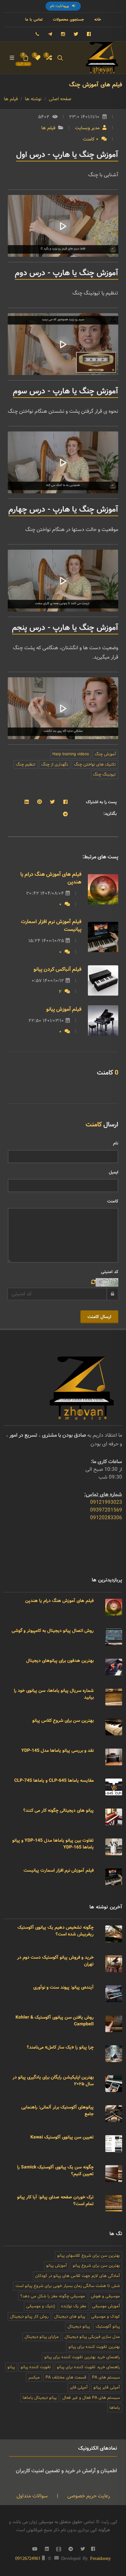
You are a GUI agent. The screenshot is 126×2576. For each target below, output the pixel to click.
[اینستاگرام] (63, 34)
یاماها (115, 2408)
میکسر (34, 2377)
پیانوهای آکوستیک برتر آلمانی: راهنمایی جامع (58, 2111)
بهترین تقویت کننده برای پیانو (94, 2347)
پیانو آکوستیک (108, 2326)
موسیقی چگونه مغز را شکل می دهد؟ (53, 2296)
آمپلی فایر (79, 2387)
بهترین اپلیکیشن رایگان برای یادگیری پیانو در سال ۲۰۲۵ (53, 2081)
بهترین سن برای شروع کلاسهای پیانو (89, 2256)
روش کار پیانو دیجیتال (29, 2316)
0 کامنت (91, 139)
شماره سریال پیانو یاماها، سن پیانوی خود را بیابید (54, 1694)
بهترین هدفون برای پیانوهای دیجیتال (60, 1661)
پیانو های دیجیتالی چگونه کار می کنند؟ (58, 1810)
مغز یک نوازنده (74, 2306)
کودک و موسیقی (105, 2316)
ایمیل (114, 1172)
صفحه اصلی (60, 99)
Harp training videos (71, 754)
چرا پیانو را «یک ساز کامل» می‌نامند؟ (60, 2047)
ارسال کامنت (99, 1317)
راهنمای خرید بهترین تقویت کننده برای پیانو (82, 2357)
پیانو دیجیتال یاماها (40, 2398)
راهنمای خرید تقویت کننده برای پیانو (88, 2367)
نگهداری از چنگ (55, 764)
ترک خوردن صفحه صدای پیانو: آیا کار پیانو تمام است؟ (55, 2200)
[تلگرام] (50, 34)
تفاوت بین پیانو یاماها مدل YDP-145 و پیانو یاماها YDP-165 (53, 1844)
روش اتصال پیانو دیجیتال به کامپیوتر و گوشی (53, 1631)
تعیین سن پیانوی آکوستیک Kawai (62, 2137)
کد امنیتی (110, 1272)
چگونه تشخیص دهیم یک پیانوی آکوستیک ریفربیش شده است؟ (56, 1931)
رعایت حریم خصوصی (88, 2496)
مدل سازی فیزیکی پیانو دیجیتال (92, 2337)
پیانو (11, 2367)
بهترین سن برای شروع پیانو (96, 2266)
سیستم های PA (106, 2377)
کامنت (113, 1201)
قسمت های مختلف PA (66, 2377)
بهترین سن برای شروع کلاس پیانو (63, 1721)
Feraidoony (100, 2558)
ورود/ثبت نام (60, 6)
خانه (98, 19)
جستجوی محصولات (68, 19)
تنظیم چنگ (26, 764)
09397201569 (106, 1510)
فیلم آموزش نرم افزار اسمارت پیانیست (51, 926)
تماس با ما (34, 19)
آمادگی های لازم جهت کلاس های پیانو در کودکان (78, 2276)
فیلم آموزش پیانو (64, 1009)
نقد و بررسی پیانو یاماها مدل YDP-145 (58, 1751)
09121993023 (106, 1502)
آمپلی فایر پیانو (107, 2387)
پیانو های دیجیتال (70, 2316)
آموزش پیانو (57, 2266)
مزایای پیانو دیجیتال (42, 2337)
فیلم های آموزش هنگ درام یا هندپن (51, 878)
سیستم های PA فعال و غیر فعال (91, 2398)
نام (116, 1143)
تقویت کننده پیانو (36, 2367)
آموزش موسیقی (106, 2306)
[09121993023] (37, 34)
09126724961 (28, 2559)
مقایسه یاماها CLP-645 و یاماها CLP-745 (54, 1780)
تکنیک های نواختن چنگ (95, 764)
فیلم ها (11, 99)
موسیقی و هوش (105, 2296)
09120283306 (106, 1518)
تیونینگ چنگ (105, 774)
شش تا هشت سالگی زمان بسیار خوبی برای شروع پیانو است (68, 2286)
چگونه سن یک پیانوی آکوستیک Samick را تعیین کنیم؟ (55, 2171)
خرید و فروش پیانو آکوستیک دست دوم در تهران (55, 1961)
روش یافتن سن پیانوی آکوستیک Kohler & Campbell (55, 2021)
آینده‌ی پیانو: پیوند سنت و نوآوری (63, 1987)
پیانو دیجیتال (79, 2326)
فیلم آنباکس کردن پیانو (58, 969)
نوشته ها (33, 99)
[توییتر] (76, 34)
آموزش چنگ (105, 754)
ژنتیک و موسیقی (41, 2306)
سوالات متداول (32, 2496)
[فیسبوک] (89, 34)
